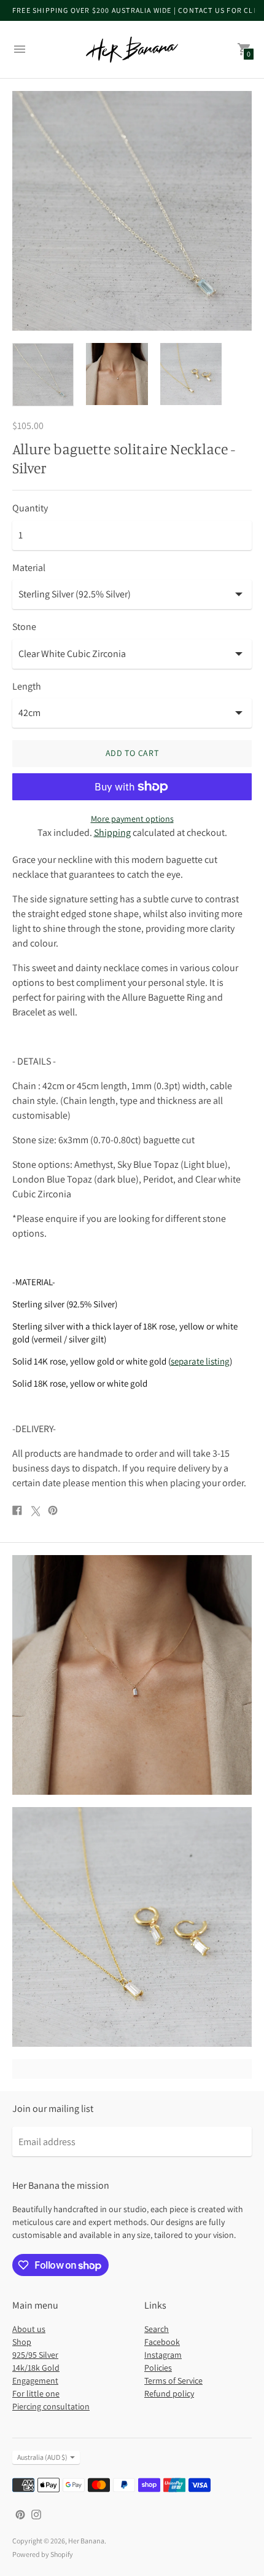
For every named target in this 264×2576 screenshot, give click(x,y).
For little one (36, 2393)
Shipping (112, 833)
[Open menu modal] (20, 49)
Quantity (30, 508)
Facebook (162, 2342)
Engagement (35, 2381)
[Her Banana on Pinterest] (20, 2514)
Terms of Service (173, 2381)
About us (29, 2329)
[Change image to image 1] (43, 375)
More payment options (132, 819)
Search (157, 2329)
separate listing (200, 1361)
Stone (24, 627)
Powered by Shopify (43, 2554)
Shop (22, 2342)
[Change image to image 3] (191, 374)
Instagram (163, 2355)
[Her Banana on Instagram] (36, 2514)
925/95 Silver (35, 2355)
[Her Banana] (132, 49)
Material (29, 568)
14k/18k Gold (36, 2368)
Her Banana (86, 2541)
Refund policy (169, 2393)
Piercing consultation (51, 2406)
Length (27, 687)
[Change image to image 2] (117, 374)
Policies (158, 2368)
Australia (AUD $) (42, 2457)
